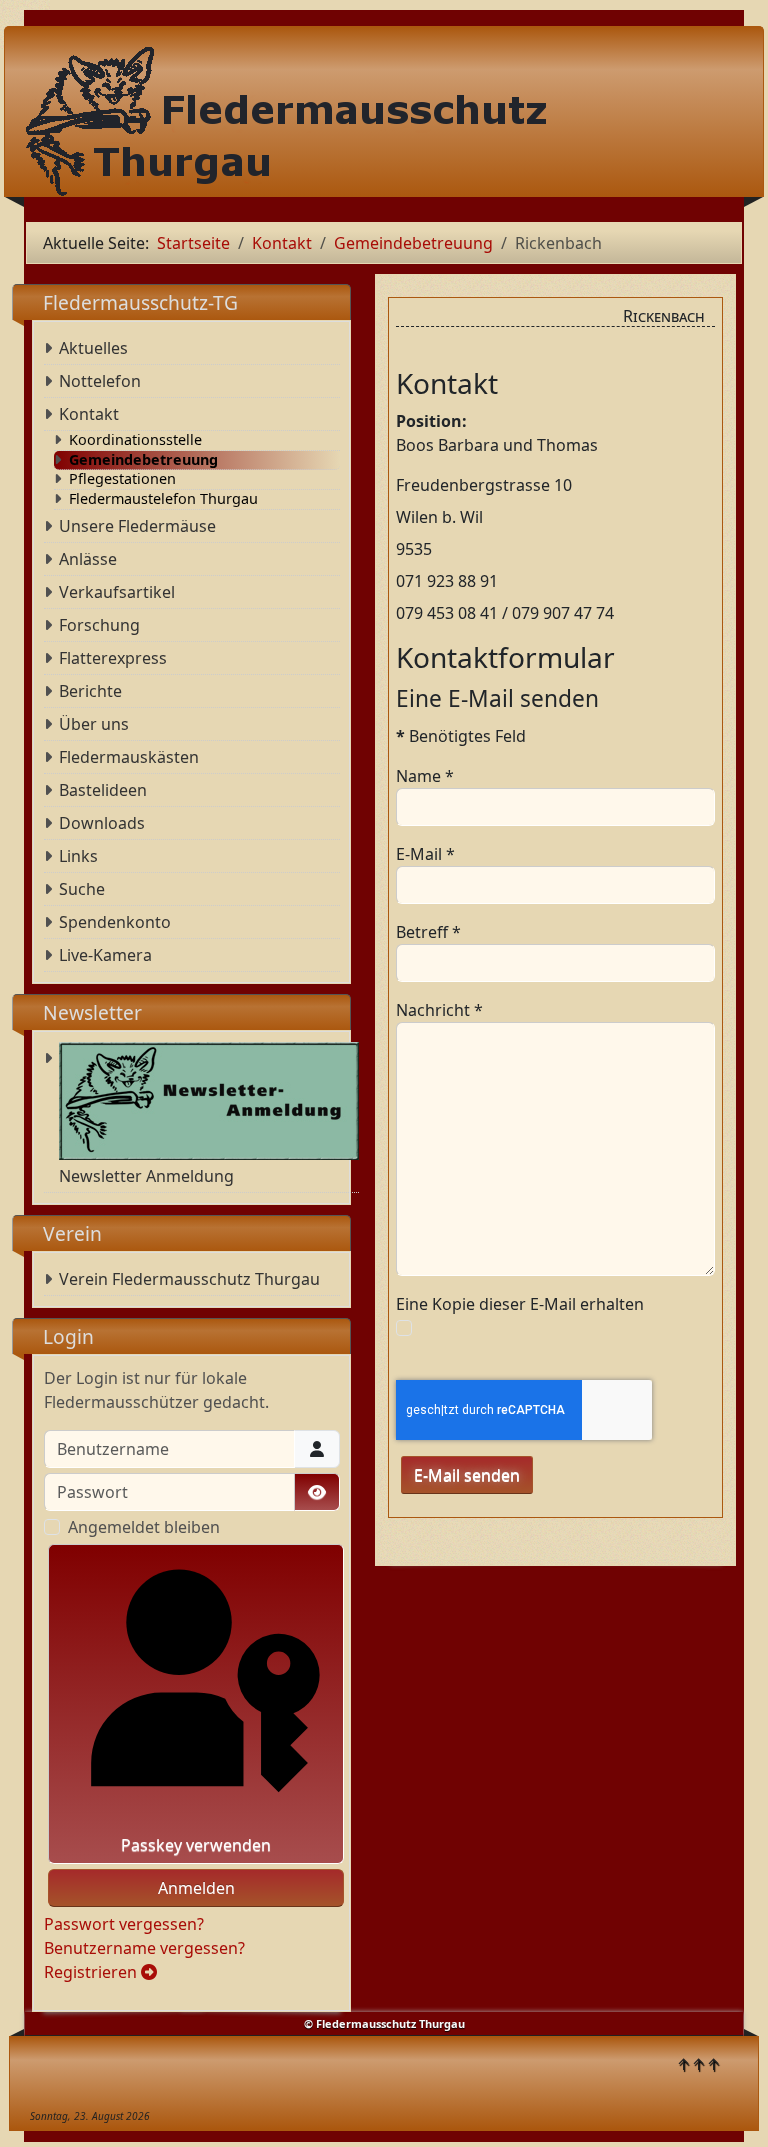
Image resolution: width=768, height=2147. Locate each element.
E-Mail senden (467, 1475)
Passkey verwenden (196, 1845)
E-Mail (425, 854)
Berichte (90, 691)
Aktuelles (93, 348)
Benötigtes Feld (461, 736)
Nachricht (439, 1010)
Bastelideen (103, 790)
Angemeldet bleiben (144, 1527)
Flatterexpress (113, 658)
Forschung (99, 625)
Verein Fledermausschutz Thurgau (189, 1279)
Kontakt (89, 414)
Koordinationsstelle (135, 440)
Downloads (102, 823)
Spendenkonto (115, 922)
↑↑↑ (698, 2064)
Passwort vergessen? (124, 1924)
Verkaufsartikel (117, 592)
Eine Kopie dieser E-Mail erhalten (520, 1304)
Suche (82, 889)
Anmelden (196, 1888)
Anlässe (88, 559)
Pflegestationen (122, 479)
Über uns (94, 724)
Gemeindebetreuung (143, 460)
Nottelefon (100, 381)
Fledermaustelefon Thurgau (163, 499)
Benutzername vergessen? (144, 1948)
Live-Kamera (105, 955)
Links (78, 856)
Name (425, 776)
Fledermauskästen (129, 757)
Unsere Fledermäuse (137, 526)
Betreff (428, 932)
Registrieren (92, 1972)
